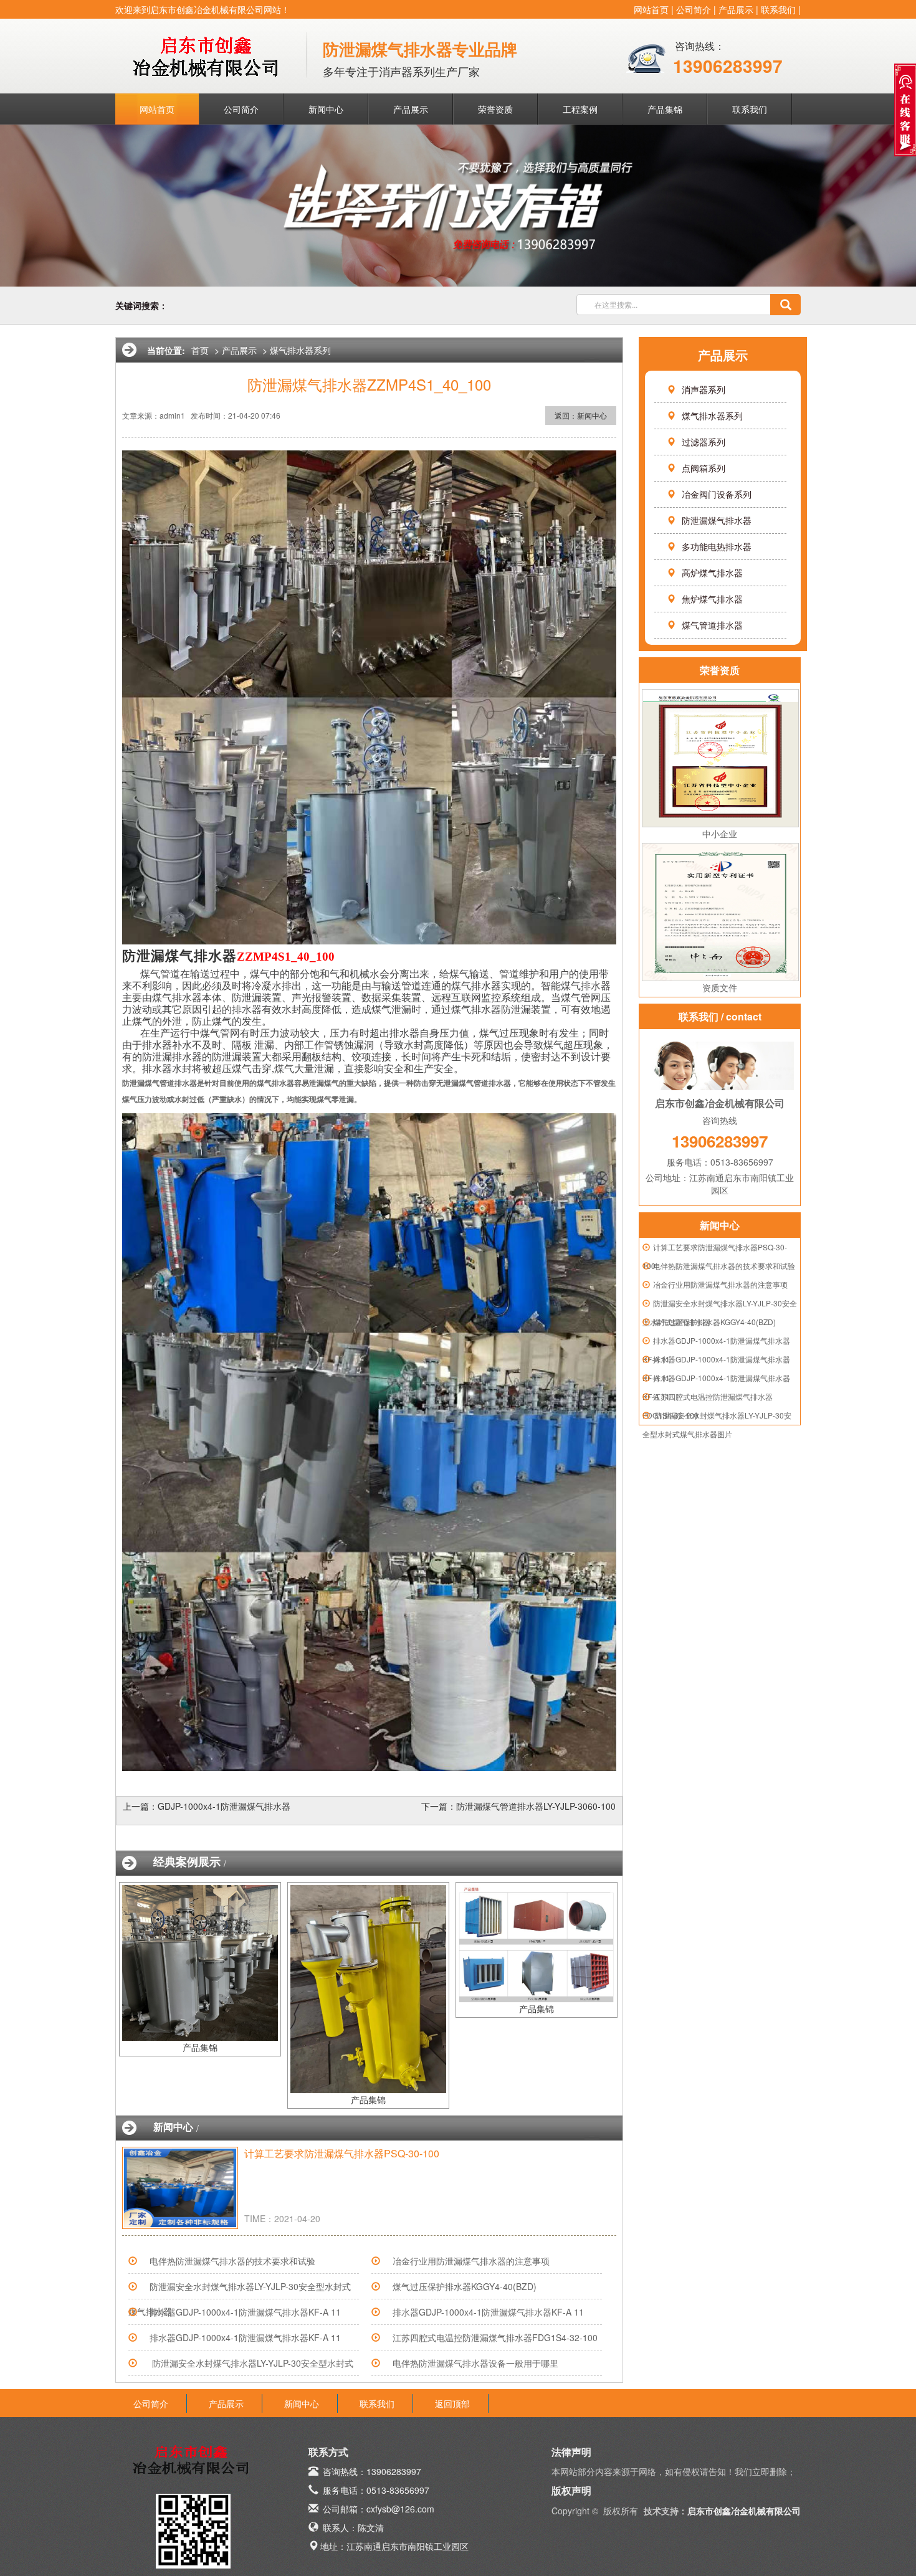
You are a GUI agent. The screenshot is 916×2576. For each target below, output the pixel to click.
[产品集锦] (200, 1962)
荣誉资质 (495, 109)
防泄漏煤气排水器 (717, 520)
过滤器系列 (704, 442)
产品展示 (736, 9)
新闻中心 (326, 109)
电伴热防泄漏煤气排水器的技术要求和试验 (724, 1266)
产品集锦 (665, 109)
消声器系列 (704, 389)
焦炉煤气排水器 (712, 599)
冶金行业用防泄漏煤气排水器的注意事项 (720, 1284)
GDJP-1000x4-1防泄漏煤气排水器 (224, 1806)
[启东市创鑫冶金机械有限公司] (209, 52)
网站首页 (651, 9)
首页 (200, 350)
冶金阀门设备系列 (717, 494)
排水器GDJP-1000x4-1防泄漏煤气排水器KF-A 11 (245, 2312)
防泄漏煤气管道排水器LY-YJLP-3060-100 (536, 1806)
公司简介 (694, 9)
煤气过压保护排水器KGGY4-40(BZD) (714, 1322)
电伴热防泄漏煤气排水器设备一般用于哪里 (475, 2363)
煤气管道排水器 (712, 625)
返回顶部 (452, 2403)
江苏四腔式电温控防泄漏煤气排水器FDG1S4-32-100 (495, 2337)
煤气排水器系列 (712, 416)
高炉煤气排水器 (712, 573)
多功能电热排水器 (717, 546)
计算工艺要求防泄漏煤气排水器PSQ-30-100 (342, 2153)
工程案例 (580, 109)
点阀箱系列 (704, 468)
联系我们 (778, 9)
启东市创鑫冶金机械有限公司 (744, 2511)
